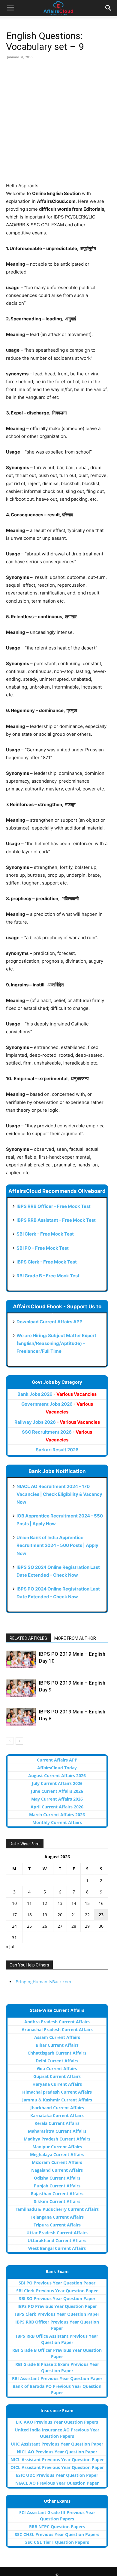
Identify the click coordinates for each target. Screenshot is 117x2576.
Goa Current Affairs (57, 2069)
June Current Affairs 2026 (57, 1791)
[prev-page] (10, 1741)
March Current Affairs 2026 (57, 1815)
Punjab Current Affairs (57, 2186)
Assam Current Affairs (57, 2037)
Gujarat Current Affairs (57, 2076)
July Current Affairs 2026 (57, 1783)
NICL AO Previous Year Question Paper (57, 2452)
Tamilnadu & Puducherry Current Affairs (57, 2209)
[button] (10, 8)
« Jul (10, 1947)
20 (60, 1915)
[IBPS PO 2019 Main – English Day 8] (21, 1717)
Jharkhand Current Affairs (57, 2108)
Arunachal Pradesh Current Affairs (57, 2029)
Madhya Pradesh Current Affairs (57, 2139)
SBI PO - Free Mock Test (43, 1248)
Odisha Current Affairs (57, 2178)
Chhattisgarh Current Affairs (57, 2053)
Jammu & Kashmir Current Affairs (57, 2100)
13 (60, 1903)
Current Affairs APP (57, 1760)
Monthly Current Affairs (57, 1822)
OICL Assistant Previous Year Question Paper (57, 2467)
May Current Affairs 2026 (57, 1799)
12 (45, 1903)
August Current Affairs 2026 (57, 1775)
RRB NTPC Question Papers (57, 2527)
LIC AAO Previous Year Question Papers (57, 2422)
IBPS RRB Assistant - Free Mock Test (56, 1220)
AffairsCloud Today (57, 1768)
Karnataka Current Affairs (57, 2115)
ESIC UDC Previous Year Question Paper (57, 2475)
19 (45, 1915)
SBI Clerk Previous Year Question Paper (57, 2291)
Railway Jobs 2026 (57, 1422)
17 (14, 1915)
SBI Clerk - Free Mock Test (45, 1234)
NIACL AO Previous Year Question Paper (57, 2483)
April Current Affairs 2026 (57, 1807)
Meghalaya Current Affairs (57, 2154)
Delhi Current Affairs (57, 2061)
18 (29, 1915)
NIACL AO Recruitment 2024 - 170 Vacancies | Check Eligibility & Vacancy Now (59, 1494)
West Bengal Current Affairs (57, 2248)
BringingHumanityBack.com (43, 1982)
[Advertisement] (58, 123)
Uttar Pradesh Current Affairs (57, 2233)
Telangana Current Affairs (57, 2217)
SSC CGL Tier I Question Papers (57, 2542)
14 (74, 1903)
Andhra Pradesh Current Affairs (57, 2022)
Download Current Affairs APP (49, 1322)
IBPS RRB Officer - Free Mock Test (54, 1206)
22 (87, 1915)
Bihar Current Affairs (57, 2045)
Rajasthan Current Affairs (57, 2194)
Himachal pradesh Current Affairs (57, 2092)
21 (74, 1915)
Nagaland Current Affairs (57, 2170)
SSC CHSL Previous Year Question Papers (57, 2534)
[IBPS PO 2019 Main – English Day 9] (21, 1688)
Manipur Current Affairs (57, 2147)
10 (14, 1903)
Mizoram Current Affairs (57, 2162)
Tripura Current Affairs (57, 2225)
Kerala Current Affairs (57, 2123)
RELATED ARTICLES (28, 1638)
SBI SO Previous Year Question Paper (57, 2298)
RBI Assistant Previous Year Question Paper (57, 2378)
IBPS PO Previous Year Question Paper (57, 2306)
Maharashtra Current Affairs (57, 2131)
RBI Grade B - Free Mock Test (48, 1276)
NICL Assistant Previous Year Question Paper (57, 2460)
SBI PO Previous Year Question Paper (57, 2283)
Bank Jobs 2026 (57, 1394)
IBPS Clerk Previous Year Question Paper (57, 2314)
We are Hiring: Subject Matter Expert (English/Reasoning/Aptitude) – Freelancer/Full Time (56, 1343)
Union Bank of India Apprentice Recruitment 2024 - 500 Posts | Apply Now (57, 1545)
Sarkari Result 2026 (57, 1450)
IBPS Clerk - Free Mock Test (47, 1262)
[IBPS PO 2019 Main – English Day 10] (21, 1659)
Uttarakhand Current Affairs (57, 2240)
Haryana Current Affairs (57, 2084)
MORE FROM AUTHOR (75, 1638)
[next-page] (19, 1741)
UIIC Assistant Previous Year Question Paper (57, 2444)
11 (29, 1903)
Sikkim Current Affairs (57, 2201)
